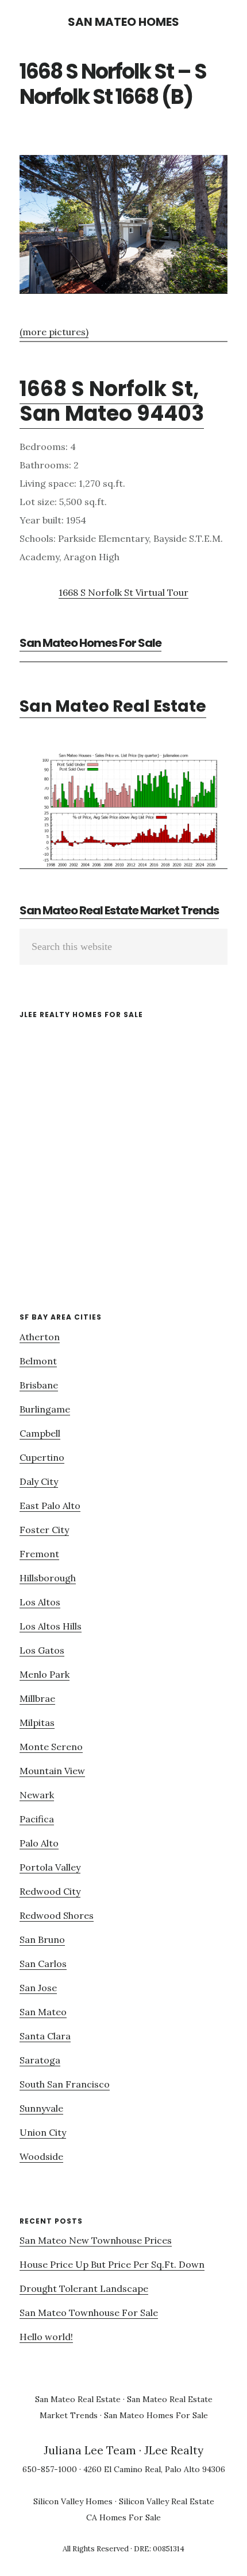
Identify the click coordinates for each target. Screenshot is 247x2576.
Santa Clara (45, 2036)
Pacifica (37, 1819)
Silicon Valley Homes (73, 2501)
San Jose (38, 1988)
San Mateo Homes (123, 22)
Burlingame (45, 1409)
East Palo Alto (50, 1506)
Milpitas (37, 1722)
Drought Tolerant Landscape (84, 2288)
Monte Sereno (51, 1747)
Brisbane (39, 1385)
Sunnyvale (41, 2108)
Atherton (40, 1337)
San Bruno (42, 1939)
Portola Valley (50, 1867)
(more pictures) (54, 332)
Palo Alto (39, 1843)
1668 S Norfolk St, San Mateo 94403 (112, 401)
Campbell (40, 1433)
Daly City (39, 1481)
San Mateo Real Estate (113, 706)
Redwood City (50, 1891)
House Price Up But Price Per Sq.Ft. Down (112, 2264)
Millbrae (37, 1698)
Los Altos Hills (51, 1626)
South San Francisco (65, 2084)
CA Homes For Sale (123, 2517)
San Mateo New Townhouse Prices (96, 2240)
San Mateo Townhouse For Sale (89, 2313)
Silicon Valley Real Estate (167, 2501)
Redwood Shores (57, 1915)
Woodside (41, 2156)
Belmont (38, 1361)
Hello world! (46, 2337)
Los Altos (40, 1602)
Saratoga (40, 2060)
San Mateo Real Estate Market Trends (119, 910)
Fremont (39, 1554)
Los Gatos (42, 1650)
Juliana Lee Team (90, 2450)
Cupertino (42, 1457)
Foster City (44, 1530)
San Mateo (43, 2012)
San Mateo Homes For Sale (90, 643)
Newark (37, 1795)
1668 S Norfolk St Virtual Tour (123, 592)
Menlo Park (45, 1674)
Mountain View (52, 1771)
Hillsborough (48, 1578)
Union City (43, 2132)
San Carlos (43, 1964)
